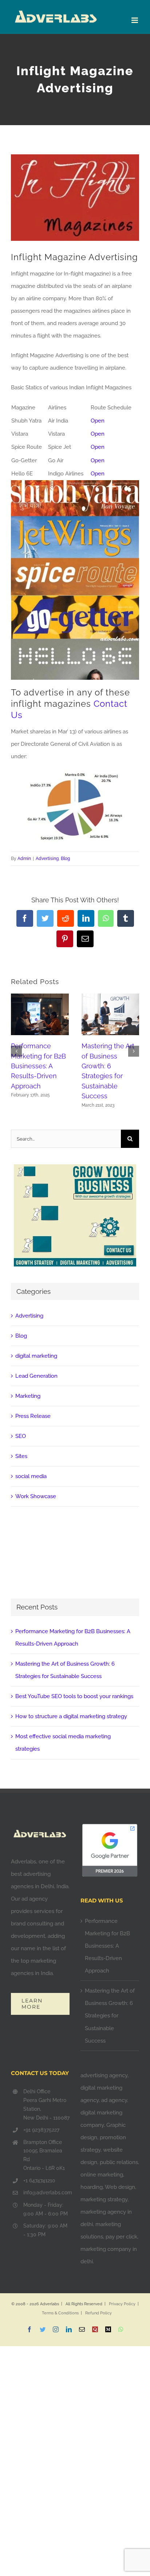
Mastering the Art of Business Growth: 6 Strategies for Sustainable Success (110, 2016)
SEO (21, 1436)
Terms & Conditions (60, 2313)
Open (98, 421)
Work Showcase (36, 1496)
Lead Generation (36, 1376)
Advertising (47, 859)
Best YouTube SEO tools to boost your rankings (74, 1696)
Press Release (33, 1416)
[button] (16, 1051)
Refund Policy (98, 2313)
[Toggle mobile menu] (135, 20)
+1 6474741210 (39, 2180)
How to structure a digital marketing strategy (71, 1716)
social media (31, 1476)
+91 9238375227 (41, 2130)
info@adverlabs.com (46, 2193)
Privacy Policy (122, 2304)
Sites (21, 1456)
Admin (24, 859)
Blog (65, 859)
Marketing (28, 1396)
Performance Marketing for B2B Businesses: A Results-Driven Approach (38, 1066)
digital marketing (36, 1356)
